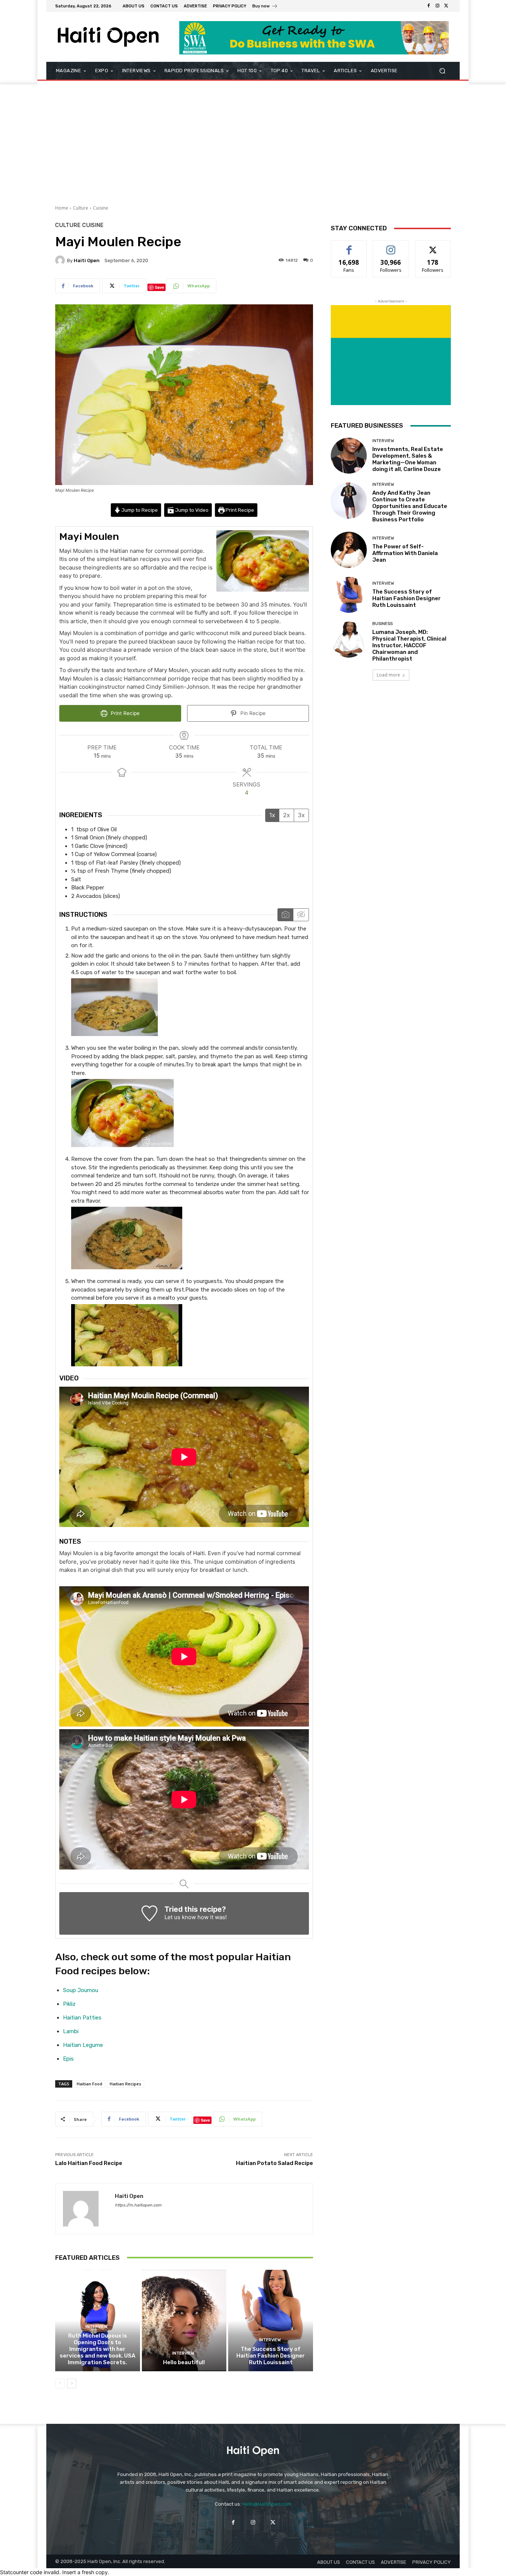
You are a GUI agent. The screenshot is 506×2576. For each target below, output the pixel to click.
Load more (388, 675)
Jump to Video (191, 510)
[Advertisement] (253, 140)
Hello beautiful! (184, 2362)
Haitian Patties (82, 2018)
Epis (68, 2059)
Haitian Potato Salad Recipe (274, 2163)
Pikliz (69, 2004)
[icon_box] (265, 7)
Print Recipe (239, 510)
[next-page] (72, 2383)
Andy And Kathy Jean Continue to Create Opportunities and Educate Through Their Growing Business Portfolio (410, 506)
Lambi (71, 2031)
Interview (96, 2327)
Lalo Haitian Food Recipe (89, 2163)
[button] (442, 71)
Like (349, 246)
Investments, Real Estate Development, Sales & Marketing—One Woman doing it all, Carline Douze (408, 459)
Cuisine (101, 208)
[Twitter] (446, 6)
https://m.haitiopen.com (138, 2205)
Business (382, 624)
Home (62, 208)
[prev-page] (60, 2383)
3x (301, 815)
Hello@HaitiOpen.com (267, 2504)
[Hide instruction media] (301, 915)
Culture (81, 208)
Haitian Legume (83, 2045)
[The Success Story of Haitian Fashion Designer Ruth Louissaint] (271, 2321)
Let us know (180, 1917)
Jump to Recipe (139, 510)
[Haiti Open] (61, 260)
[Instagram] (437, 6)
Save (159, 287)
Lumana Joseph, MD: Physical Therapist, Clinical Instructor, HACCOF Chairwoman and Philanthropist (409, 645)
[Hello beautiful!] (184, 2321)
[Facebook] (429, 6)
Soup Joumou (81, 1990)
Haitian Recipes (125, 2084)
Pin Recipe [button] (252, 713)
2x (287, 815)
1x (272, 815)
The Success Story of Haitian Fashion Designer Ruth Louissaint (271, 2356)
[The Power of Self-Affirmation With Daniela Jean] (349, 550)
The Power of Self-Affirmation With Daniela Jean (405, 553)
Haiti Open (87, 260)
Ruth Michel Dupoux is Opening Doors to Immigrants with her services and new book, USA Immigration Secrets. (97, 2349)
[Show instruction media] (285, 915)
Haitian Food (89, 2084)
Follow (391, 246)
